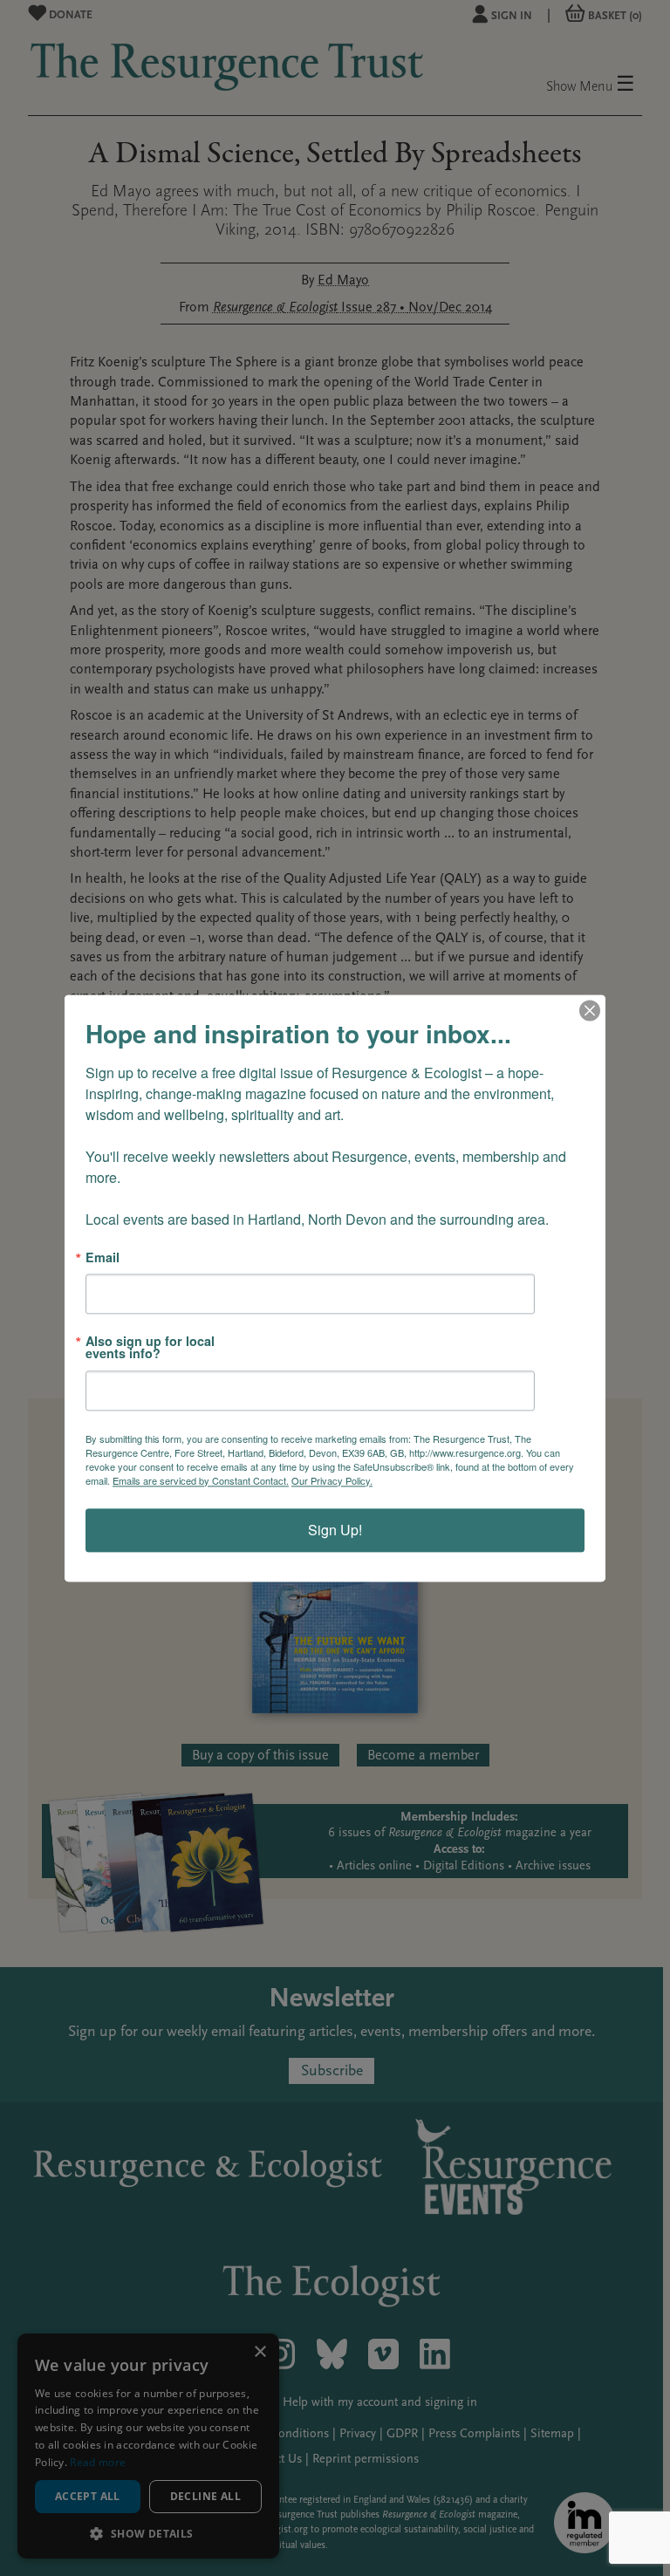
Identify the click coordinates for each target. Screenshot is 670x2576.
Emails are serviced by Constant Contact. (201, 1480)
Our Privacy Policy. (332, 1480)
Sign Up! (335, 1530)
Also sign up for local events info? (150, 1347)
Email (103, 1257)
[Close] (590, 1010)
